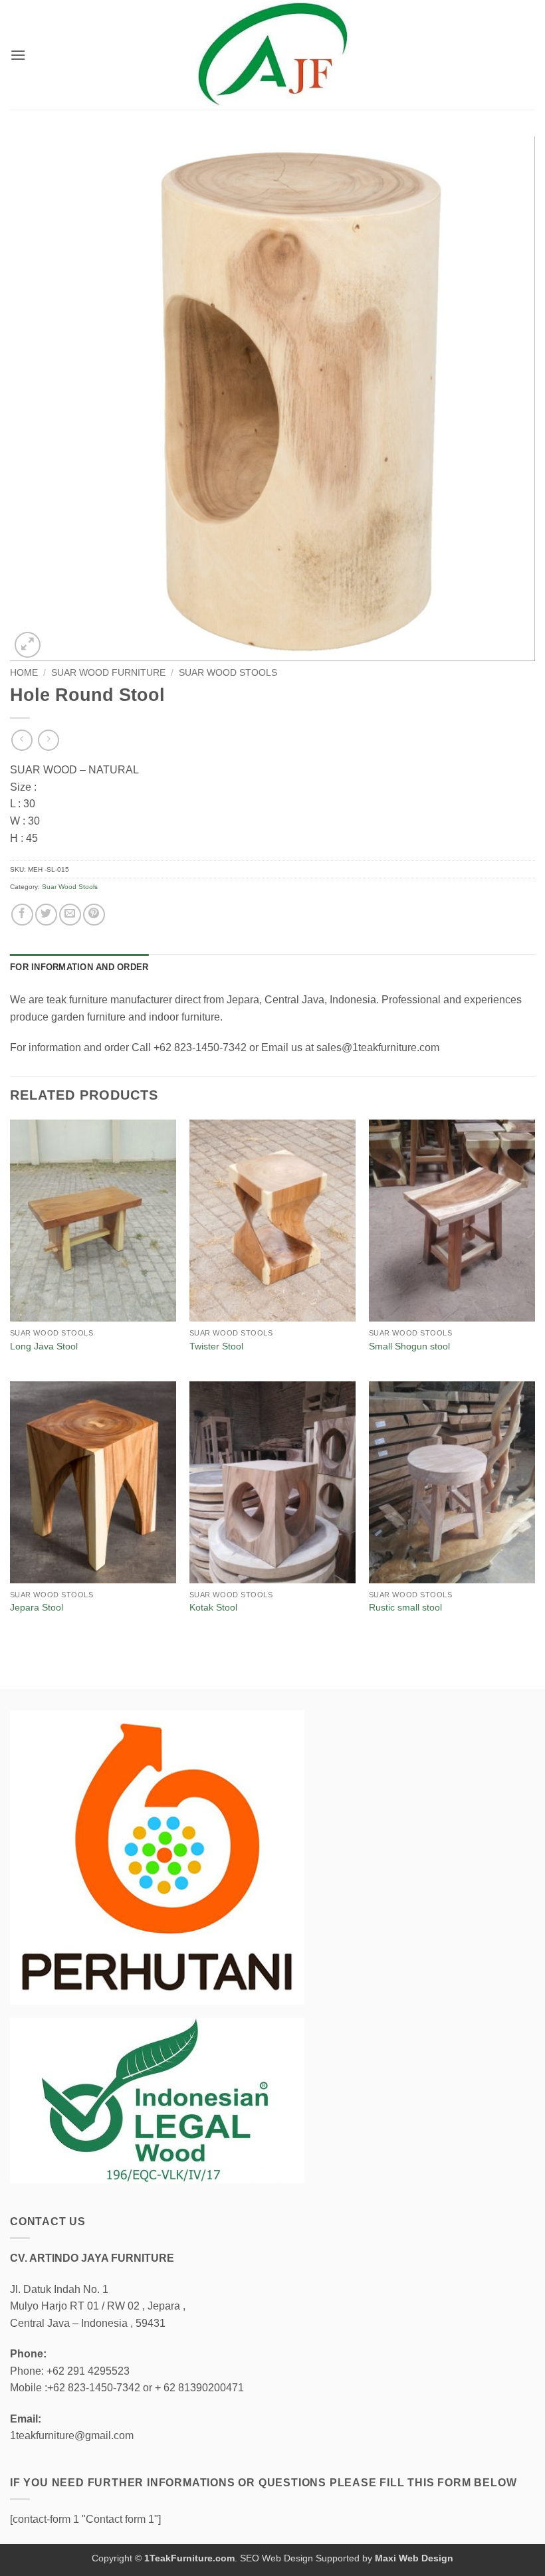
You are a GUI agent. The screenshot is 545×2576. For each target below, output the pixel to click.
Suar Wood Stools (228, 673)
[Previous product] (48, 740)
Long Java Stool (44, 1346)
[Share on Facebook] (22, 915)
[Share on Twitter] (46, 915)
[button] (18, 55)
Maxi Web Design (414, 2558)
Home (24, 673)
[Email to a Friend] (70, 915)
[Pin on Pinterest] (94, 915)
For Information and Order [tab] (79, 967)
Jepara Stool (37, 1607)
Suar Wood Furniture (108, 673)
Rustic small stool (405, 1607)
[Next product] (22, 740)
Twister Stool (216, 1346)
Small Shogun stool (409, 1346)
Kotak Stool (213, 1607)
